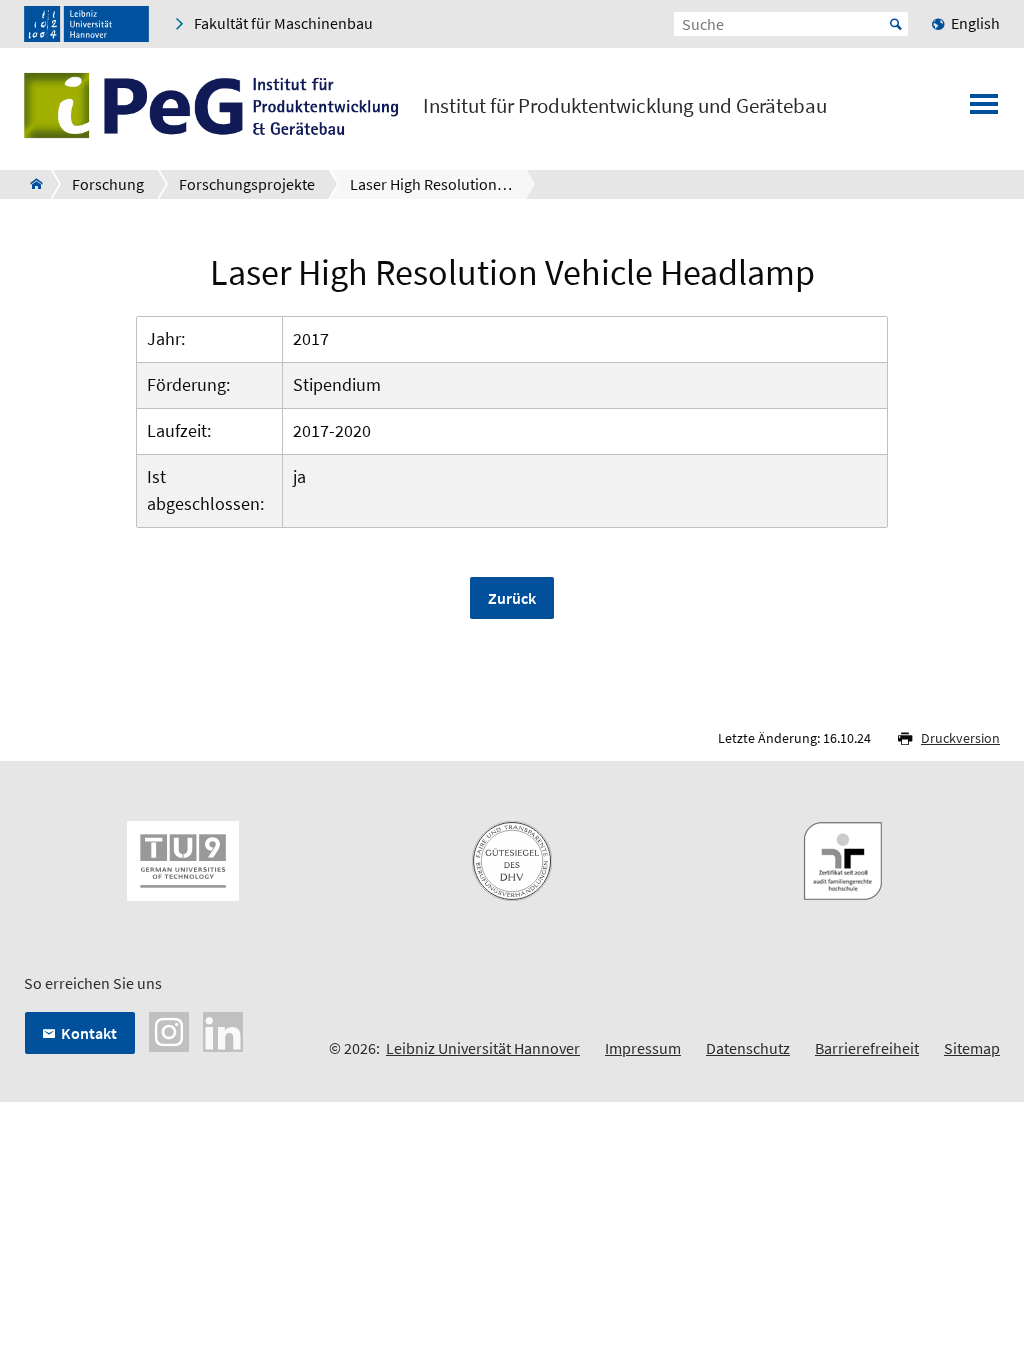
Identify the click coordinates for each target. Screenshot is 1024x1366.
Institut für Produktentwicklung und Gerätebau (625, 106)
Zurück (512, 598)
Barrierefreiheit (867, 1048)
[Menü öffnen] (984, 110)
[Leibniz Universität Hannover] (86, 24)
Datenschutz (748, 1048)
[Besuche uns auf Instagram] (169, 1030)
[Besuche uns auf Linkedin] (223, 1030)
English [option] (975, 23)
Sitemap (972, 1048)
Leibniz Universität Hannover (483, 1048)
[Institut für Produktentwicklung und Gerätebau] (30, 184)
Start (896, 24)
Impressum (643, 1048)
